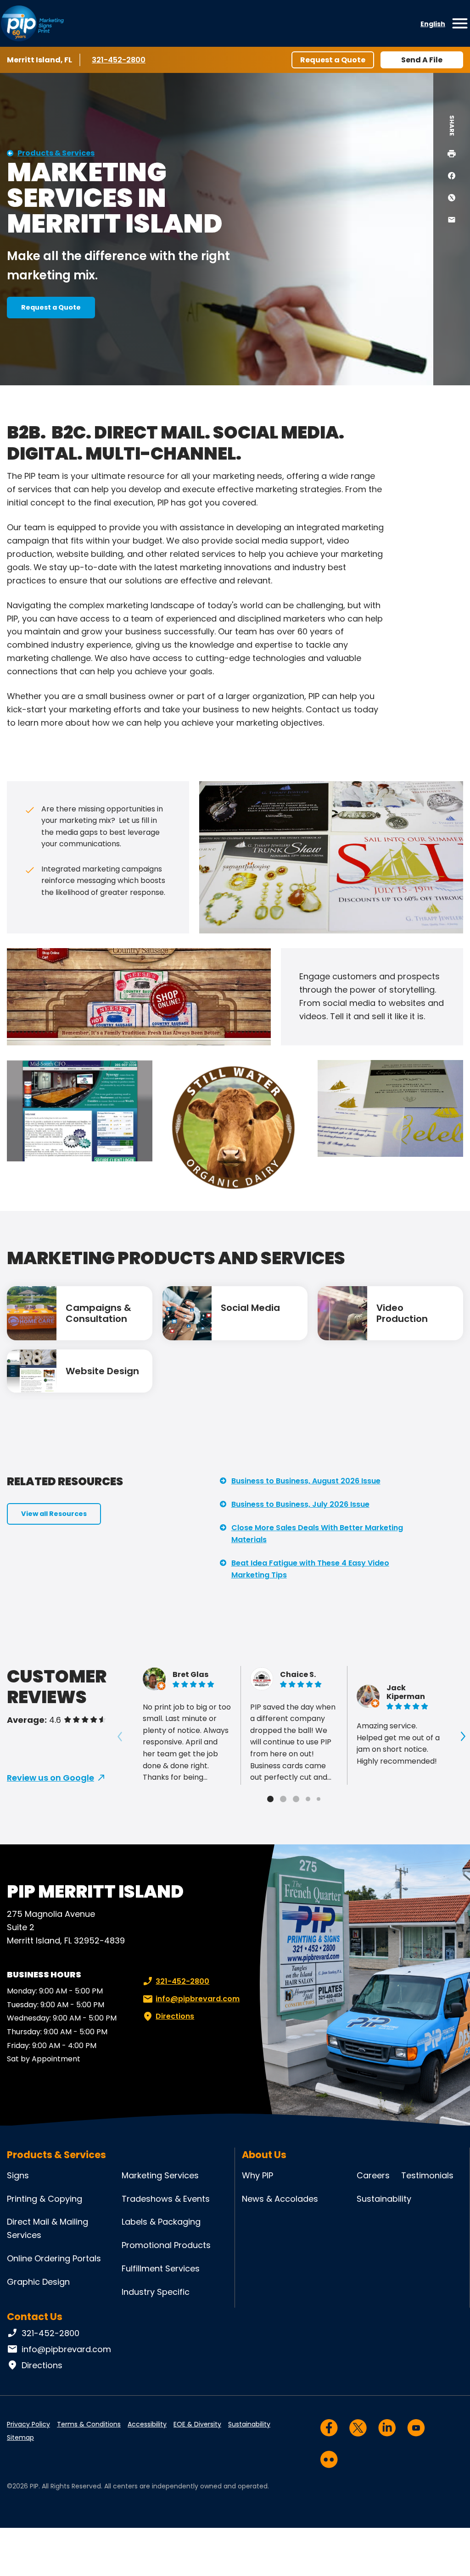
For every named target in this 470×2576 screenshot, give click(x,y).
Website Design (102, 1371)
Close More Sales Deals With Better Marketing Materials (317, 1534)
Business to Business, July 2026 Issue (300, 1504)
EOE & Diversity (197, 2424)
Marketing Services (160, 2175)
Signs (18, 2175)
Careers (373, 2175)
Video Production (402, 1313)
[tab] (270, 1799)
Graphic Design (38, 2282)
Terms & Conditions (89, 2424)
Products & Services (56, 153)
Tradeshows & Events (166, 2199)
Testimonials (427, 2175)
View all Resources (54, 1514)
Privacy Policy (28, 2424)
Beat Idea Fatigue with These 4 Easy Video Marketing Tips (310, 1569)
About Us (264, 2155)
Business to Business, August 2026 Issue (306, 1481)
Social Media (250, 1308)
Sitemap (20, 2437)
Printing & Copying (45, 2199)
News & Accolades (280, 2199)
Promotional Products (166, 2245)
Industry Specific (156, 2292)
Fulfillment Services (161, 2268)
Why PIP (257, 2175)
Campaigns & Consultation (98, 1313)
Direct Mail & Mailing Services (48, 2228)
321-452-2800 (119, 60)
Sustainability (384, 2199)
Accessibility (147, 2424)
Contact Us (35, 2317)
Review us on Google (50, 1778)
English (433, 24)
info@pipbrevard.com (198, 1999)
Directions (175, 2016)
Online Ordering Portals (54, 2258)
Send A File (422, 60)
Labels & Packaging (161, 2222)
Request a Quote (333, 60)
